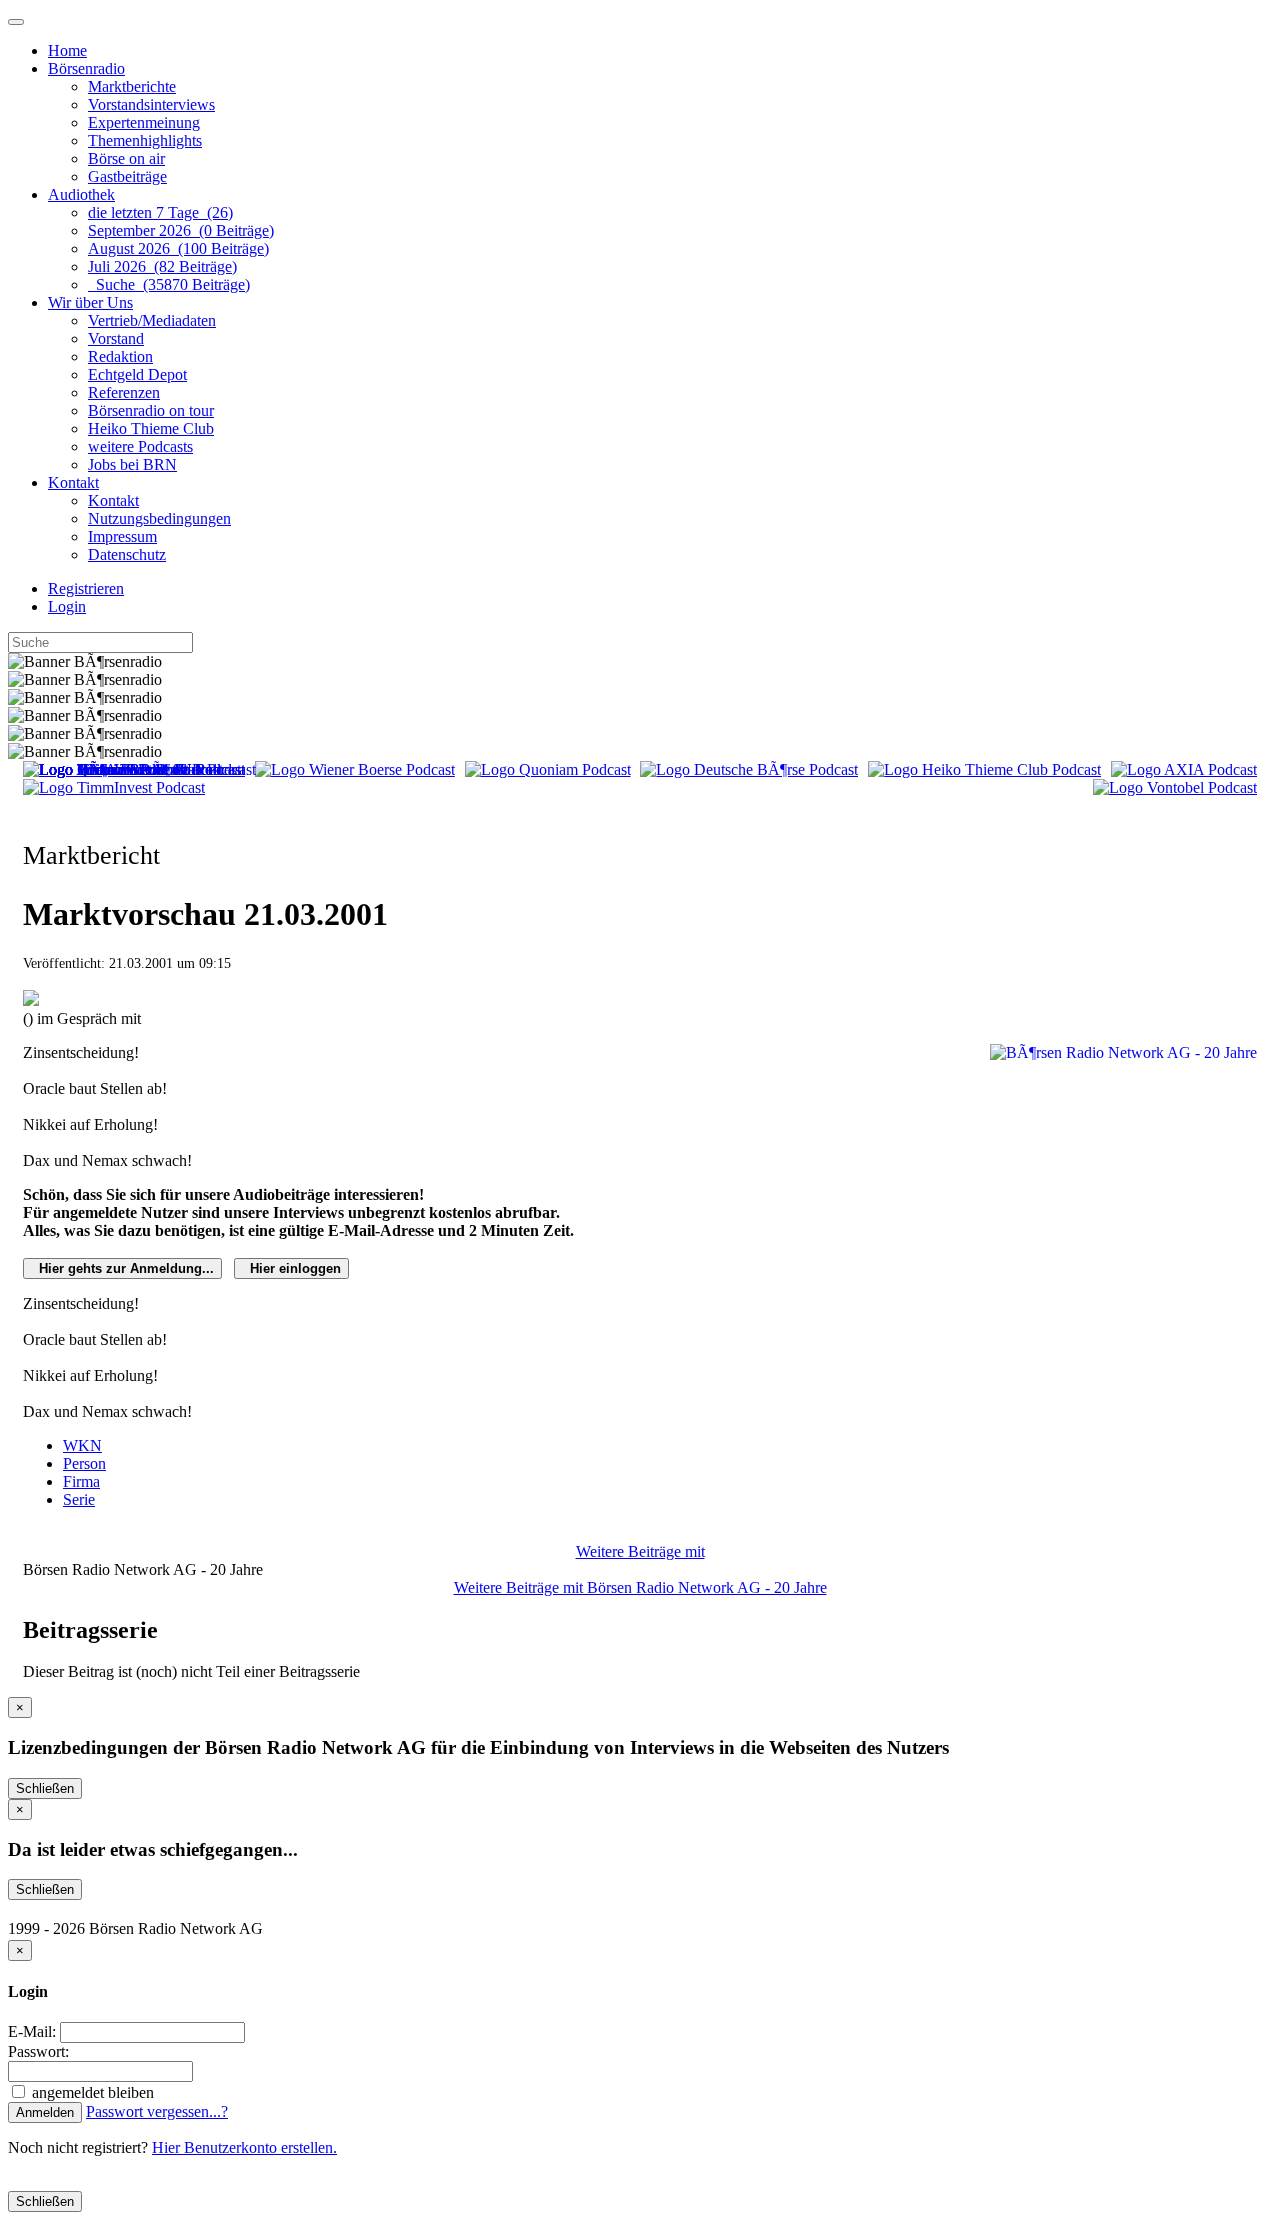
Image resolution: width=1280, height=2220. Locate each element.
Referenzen (124, 392)
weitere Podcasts (140, 446)
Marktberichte (132, 86)
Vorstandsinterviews (151, 104)
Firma (81, 1481)
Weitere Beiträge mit (640, 1551)
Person (84, 1463)
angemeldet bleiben (91, 2092)
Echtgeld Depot (137, 374)
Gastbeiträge (127, 176)
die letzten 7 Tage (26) (160, 212)
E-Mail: (32, 2031)
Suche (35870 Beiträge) (169, 284)
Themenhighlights (145, 140)
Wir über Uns (90, 302)
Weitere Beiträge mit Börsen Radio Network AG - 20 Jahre (640, 1587)
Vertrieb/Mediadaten (152, 320)
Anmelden (45, 2112)
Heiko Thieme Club (151, 428)
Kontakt (73, 482)
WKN (82, 1445)
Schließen (45, 1788)
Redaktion (120, 356)
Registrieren (86, 588)
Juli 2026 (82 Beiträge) (162, 266)
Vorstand (116, 338)
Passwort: (38, 2051)
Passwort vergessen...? (157, 2111)
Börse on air (126, 158)
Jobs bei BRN (132, 464)
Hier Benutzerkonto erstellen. (244, 2147)
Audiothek (81, 194)
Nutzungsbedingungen (159, 518)
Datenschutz (127, 554)
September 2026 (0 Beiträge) (181, 230)
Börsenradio (86, 68)
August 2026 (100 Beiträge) (178, 248)
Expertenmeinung (144, 122)
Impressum (122, 536)
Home (67, 50)
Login (67, 606)
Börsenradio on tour (151, 410)
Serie (79, 1499)
